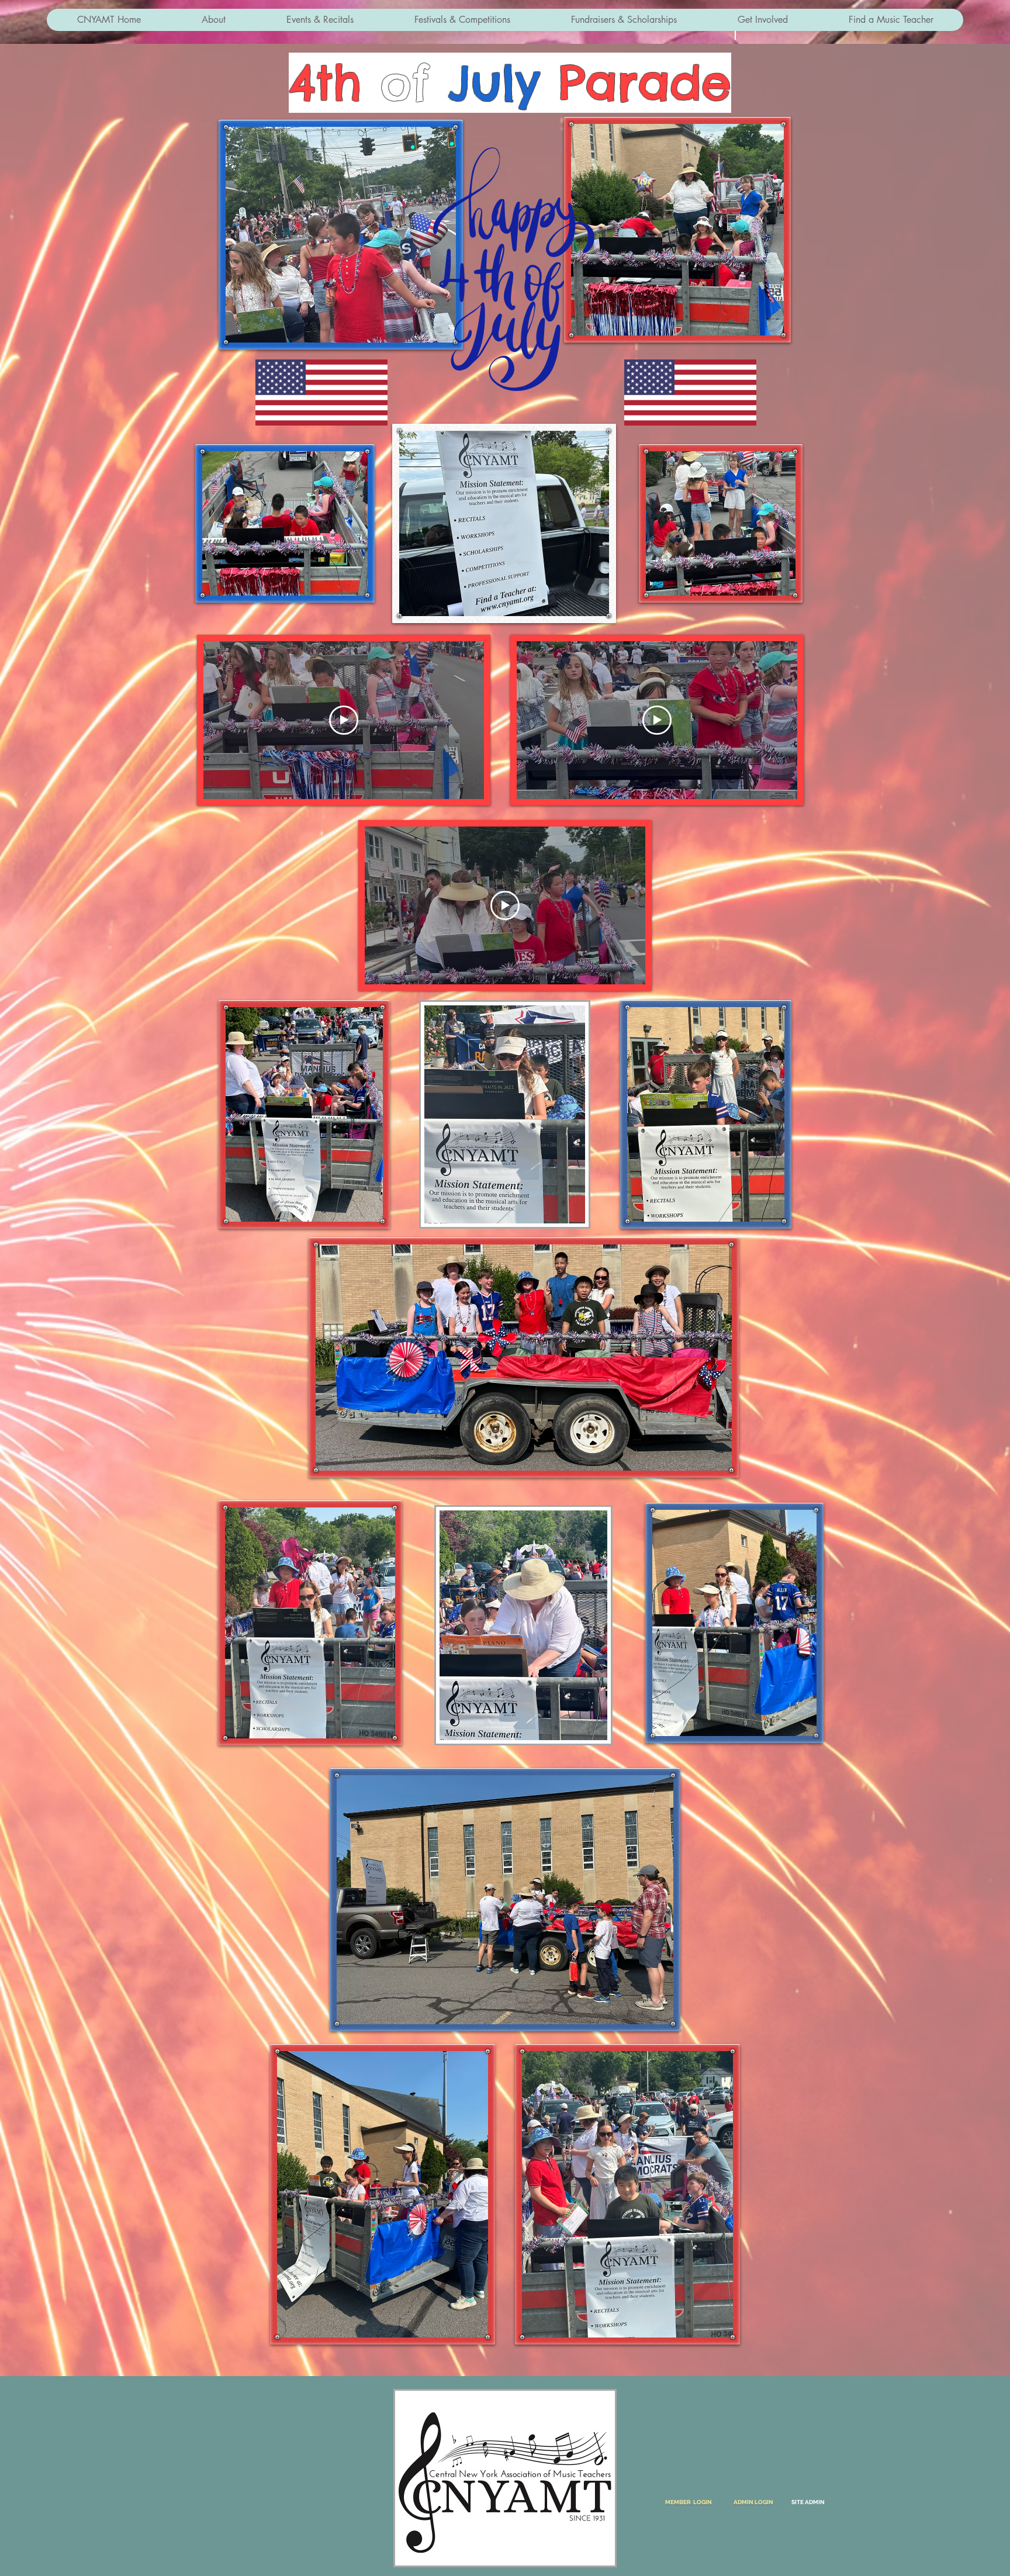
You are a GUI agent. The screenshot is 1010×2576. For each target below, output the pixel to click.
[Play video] (344, 720)
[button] (213, 20)
